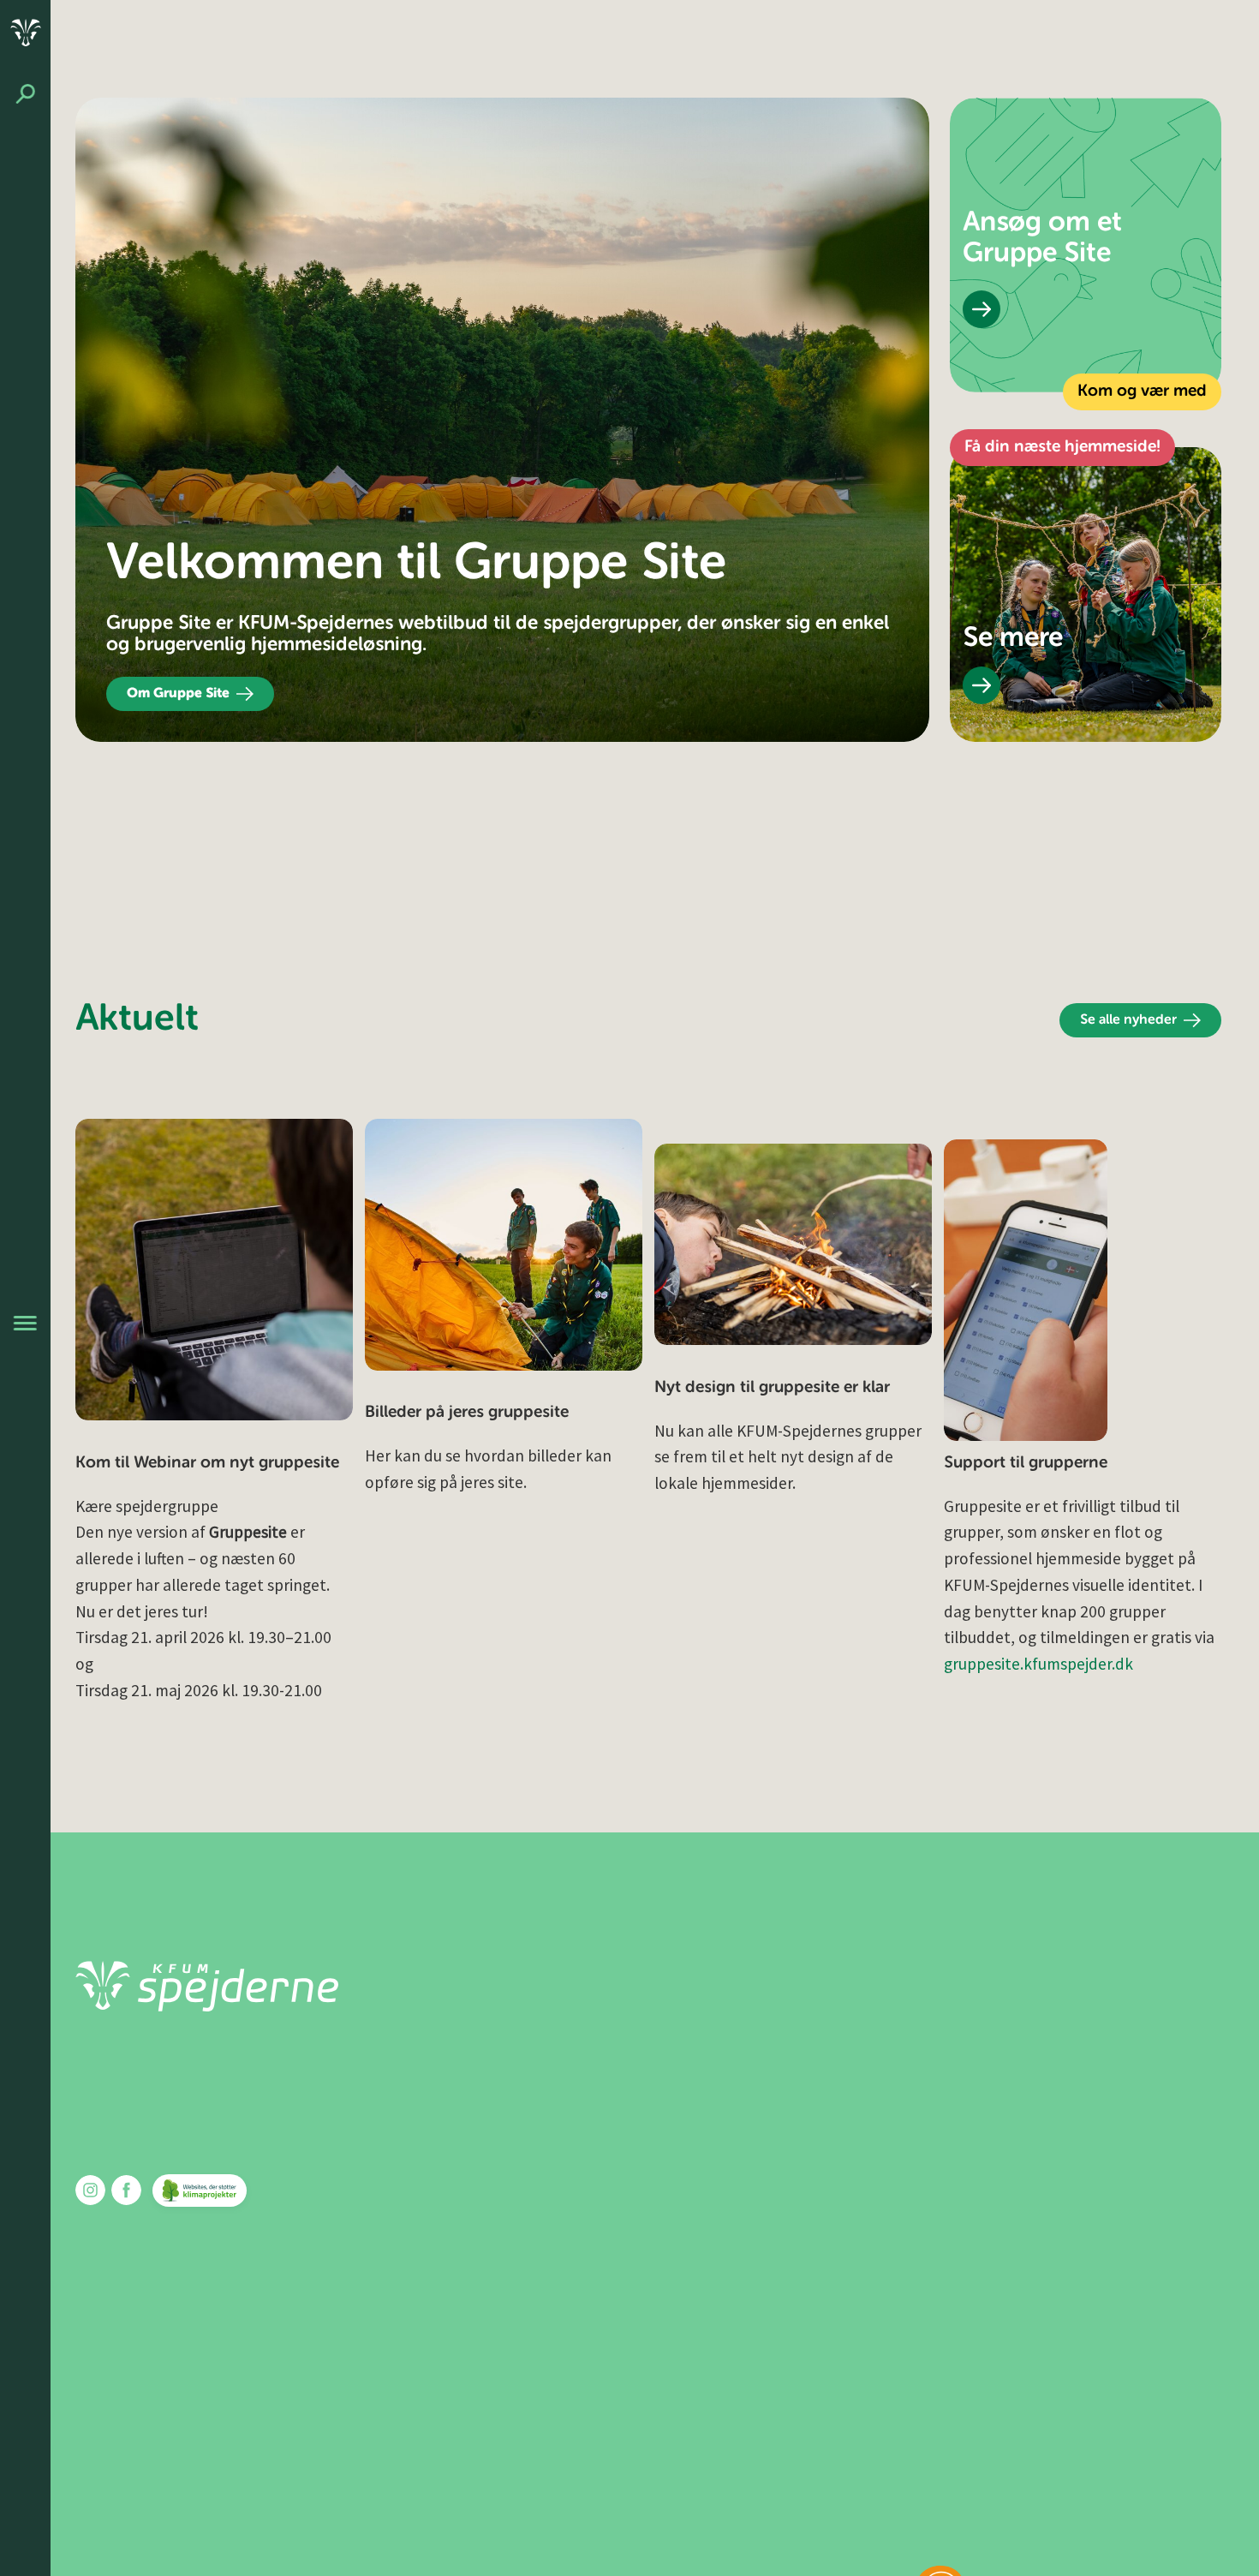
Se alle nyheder (1128, 1020)
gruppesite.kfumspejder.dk (1038, 1664)
